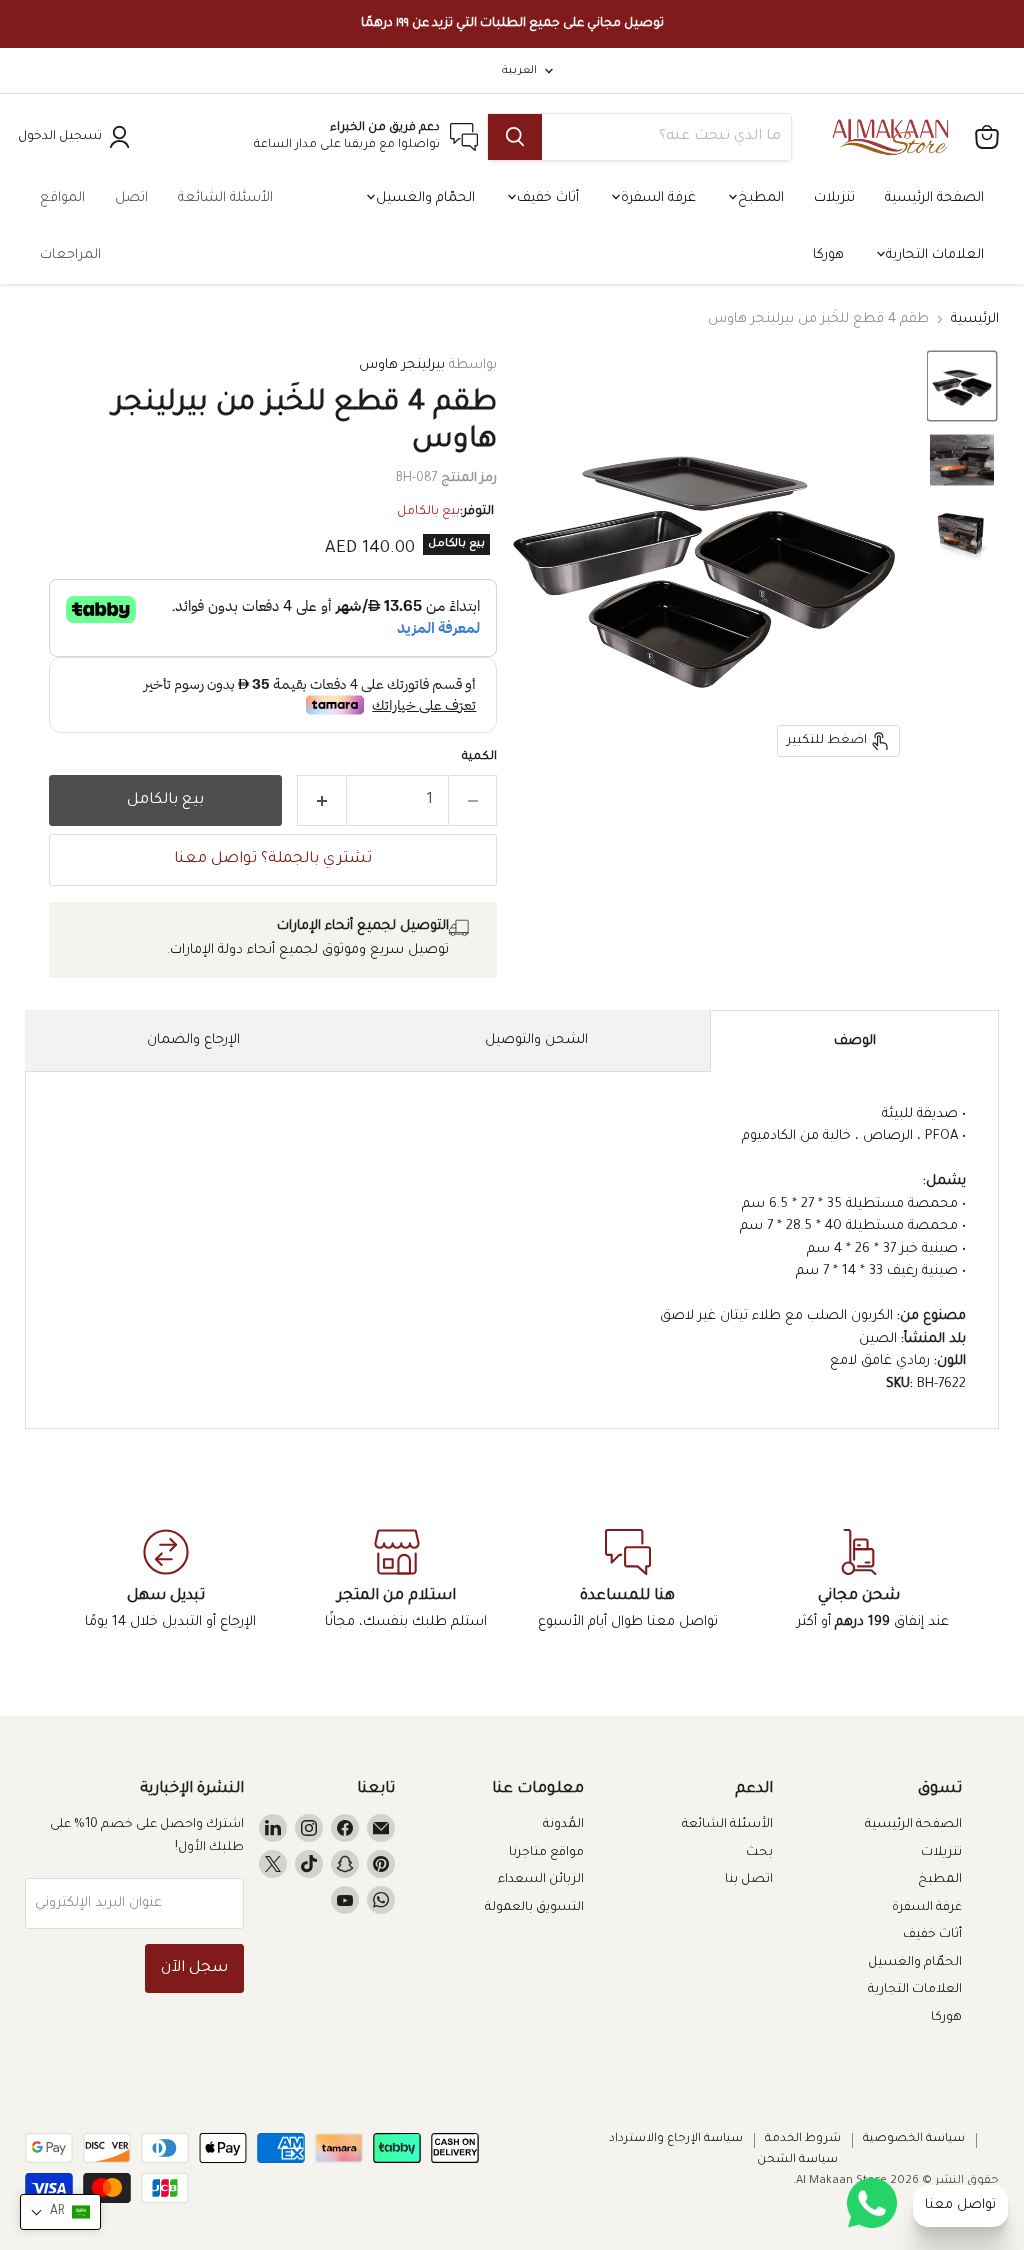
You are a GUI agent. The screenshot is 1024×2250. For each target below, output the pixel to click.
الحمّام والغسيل (423, 198)
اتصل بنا (749, 1880)
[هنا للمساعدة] (627, 1581)
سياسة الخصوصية (914, 2139)
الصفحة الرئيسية (934, 198)
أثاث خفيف (546, 198)
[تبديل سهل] (165, 1581)
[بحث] (515, 137)
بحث (759, 1853)
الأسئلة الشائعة (225, 198)
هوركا (828, 255)
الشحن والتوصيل (536, 1040)
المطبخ (759, 198)
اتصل (131, 198)
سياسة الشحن (797, 2160)
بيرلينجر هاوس (402, 365)
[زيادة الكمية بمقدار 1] (321, 800)
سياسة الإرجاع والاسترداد (676, 2139)
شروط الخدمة (803, 2139)
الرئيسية (975, 319)
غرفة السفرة (656, 198)
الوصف (855, 1041)
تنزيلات (834, 198)
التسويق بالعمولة (534, 1908)
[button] (962, 386)
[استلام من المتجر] (396, 1581)
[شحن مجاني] (858, 1581)
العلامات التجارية (933, 255)
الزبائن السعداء (541, 1880)
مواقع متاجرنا (546, 1853)
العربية (519, 71)
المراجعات (70, 255)
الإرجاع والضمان (193, 1040)
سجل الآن (194, 1968)
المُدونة (563, 1825)
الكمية (479, 757)
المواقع (62, 198)
